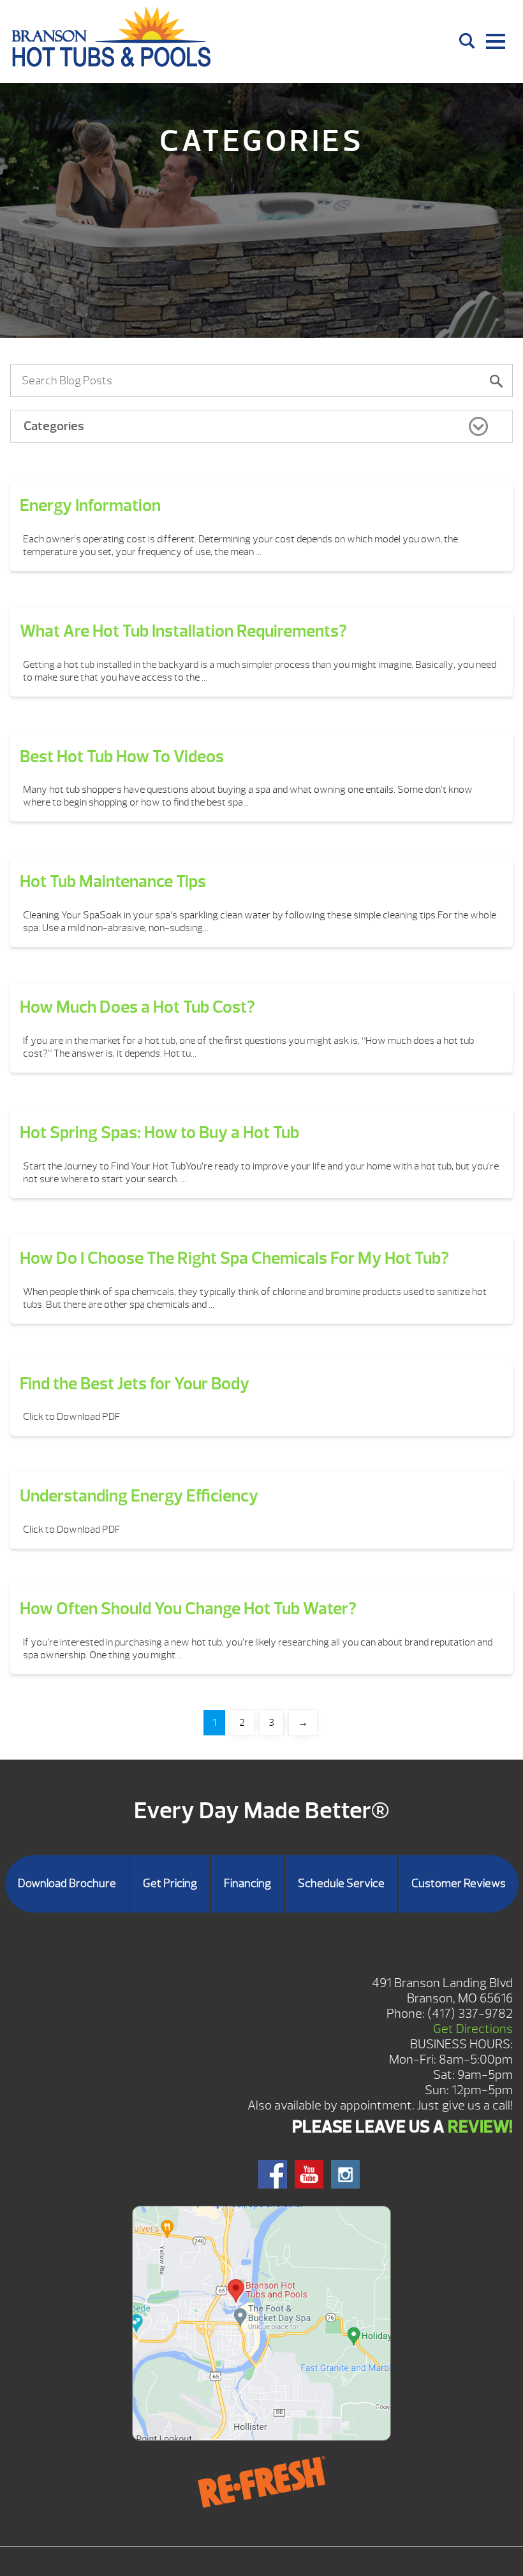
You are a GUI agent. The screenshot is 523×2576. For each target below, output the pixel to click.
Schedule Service (341, 1884)
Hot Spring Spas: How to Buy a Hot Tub (159, 1132)
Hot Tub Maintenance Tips (113, 881)
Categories (54, 426)
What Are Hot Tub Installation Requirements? (183, 631)
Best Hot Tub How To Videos (122, 756)
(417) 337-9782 (470, 2014)
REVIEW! (480, 2127)
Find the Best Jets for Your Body (135, 1384)
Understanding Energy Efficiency (139, 1496)
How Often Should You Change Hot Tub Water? (188, 1609)
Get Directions (473, 2029)
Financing (247, 1884)
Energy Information (90, 505)
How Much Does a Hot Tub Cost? (137, 1007)
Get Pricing (170, 1884)
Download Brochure (67, 1884)
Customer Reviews (459, 1884)
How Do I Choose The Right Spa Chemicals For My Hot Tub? (234, 1258)
